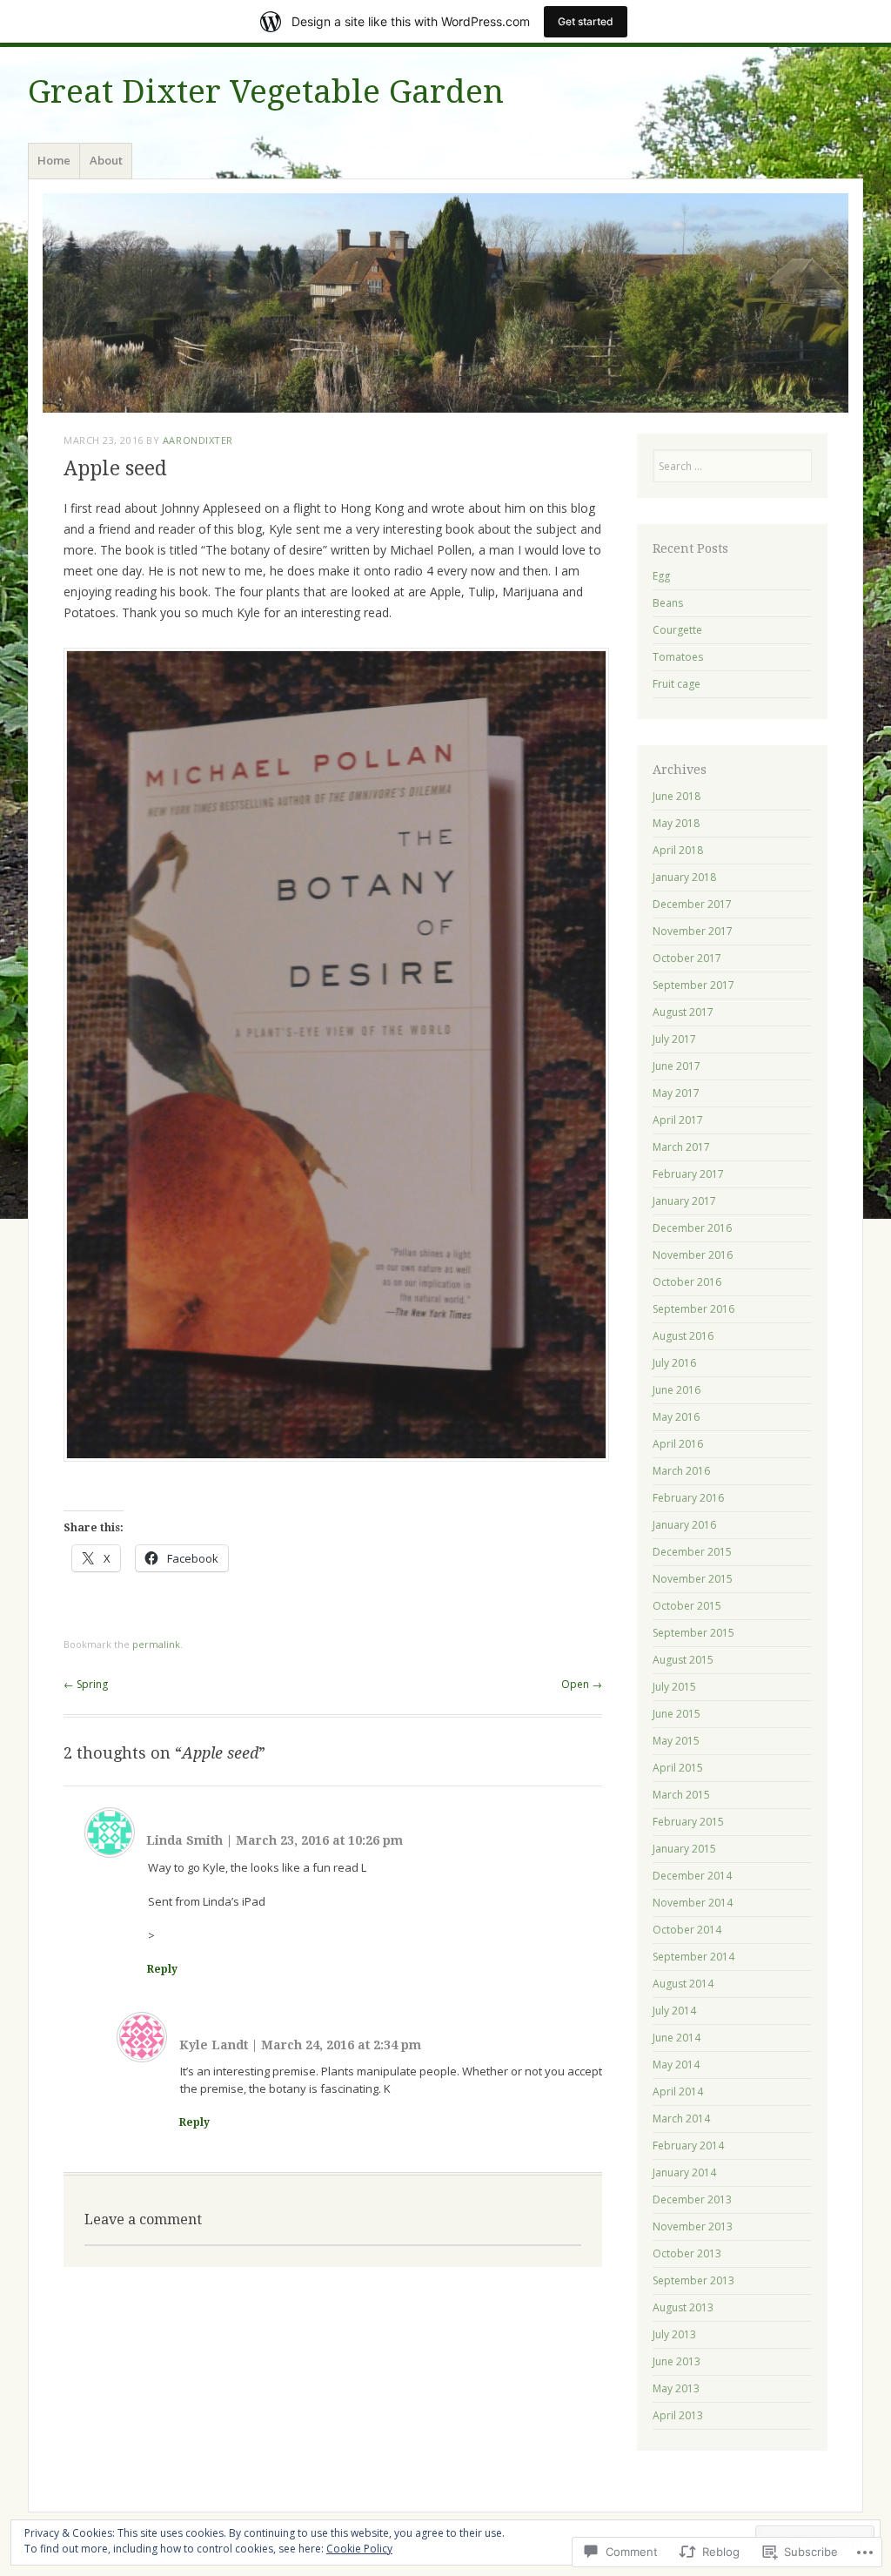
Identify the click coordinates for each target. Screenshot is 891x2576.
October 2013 (687, 2253)
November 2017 (693, 931)
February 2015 (688, 1822)
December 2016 (692, 1228)
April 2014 (678, 2092)
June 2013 (677, 2361)
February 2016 (688, 1498)
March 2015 (681, 1795)
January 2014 (684, 2172)
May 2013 (676, 2388)
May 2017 (676, 1093)
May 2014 (676, 2065)
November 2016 (693, 1255)
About (106, 160)
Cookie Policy (359, 2549)
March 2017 (681, 1147)
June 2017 (677, 1066)
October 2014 (687, 1930)
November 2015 (693, 1579)
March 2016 (681, 1471)
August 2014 (683, 1984)
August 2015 (683, 1660)
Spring (86, 1684)
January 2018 (684, 877)
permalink (156, 1644)
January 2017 (684, 1201)
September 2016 (693, 1309)
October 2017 (687, 958)
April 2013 (678, 2415)
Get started (586, 21)
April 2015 (678, 1768)
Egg (661, 576)
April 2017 (678, 1120)
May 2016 (676, 1417)
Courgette (677, 630)
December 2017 (692, 904)
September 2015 (693, 1633)
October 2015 (687, 1606)
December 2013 (692, 2199)
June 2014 (677, 2038)
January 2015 (684, 1849)
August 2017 (683, 1012)
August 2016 (683, 1336)
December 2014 (692, 1876)
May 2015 (676, 1741)
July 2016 (674, 1363)
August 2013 (683, 2307)
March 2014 (681, 2119)
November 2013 (693, 2226)
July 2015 (674, 1687)
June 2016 (677, 1390)
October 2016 (687, 1282)
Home (54, 160)
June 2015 (677, 1714)
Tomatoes (678, 657)
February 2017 (688, 1174)
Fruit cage (677, 684)
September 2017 (693, 985)
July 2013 (674, 2334)
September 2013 (693, 2280)
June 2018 (677, 796)
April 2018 (678, 850)
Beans (668, 603)
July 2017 (674, 1039)
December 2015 (692, 1552)
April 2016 (678, 1444)
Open (582, 1684)
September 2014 (693, 1957)
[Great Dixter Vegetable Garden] (445, 303)
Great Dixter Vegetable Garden (266, 92)
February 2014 (688, 2146)
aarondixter (198, 440)
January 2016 (684, 1525)
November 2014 (693, 1903)
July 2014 (674, 2011)
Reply (162, 1969)
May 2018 (676, 823)
